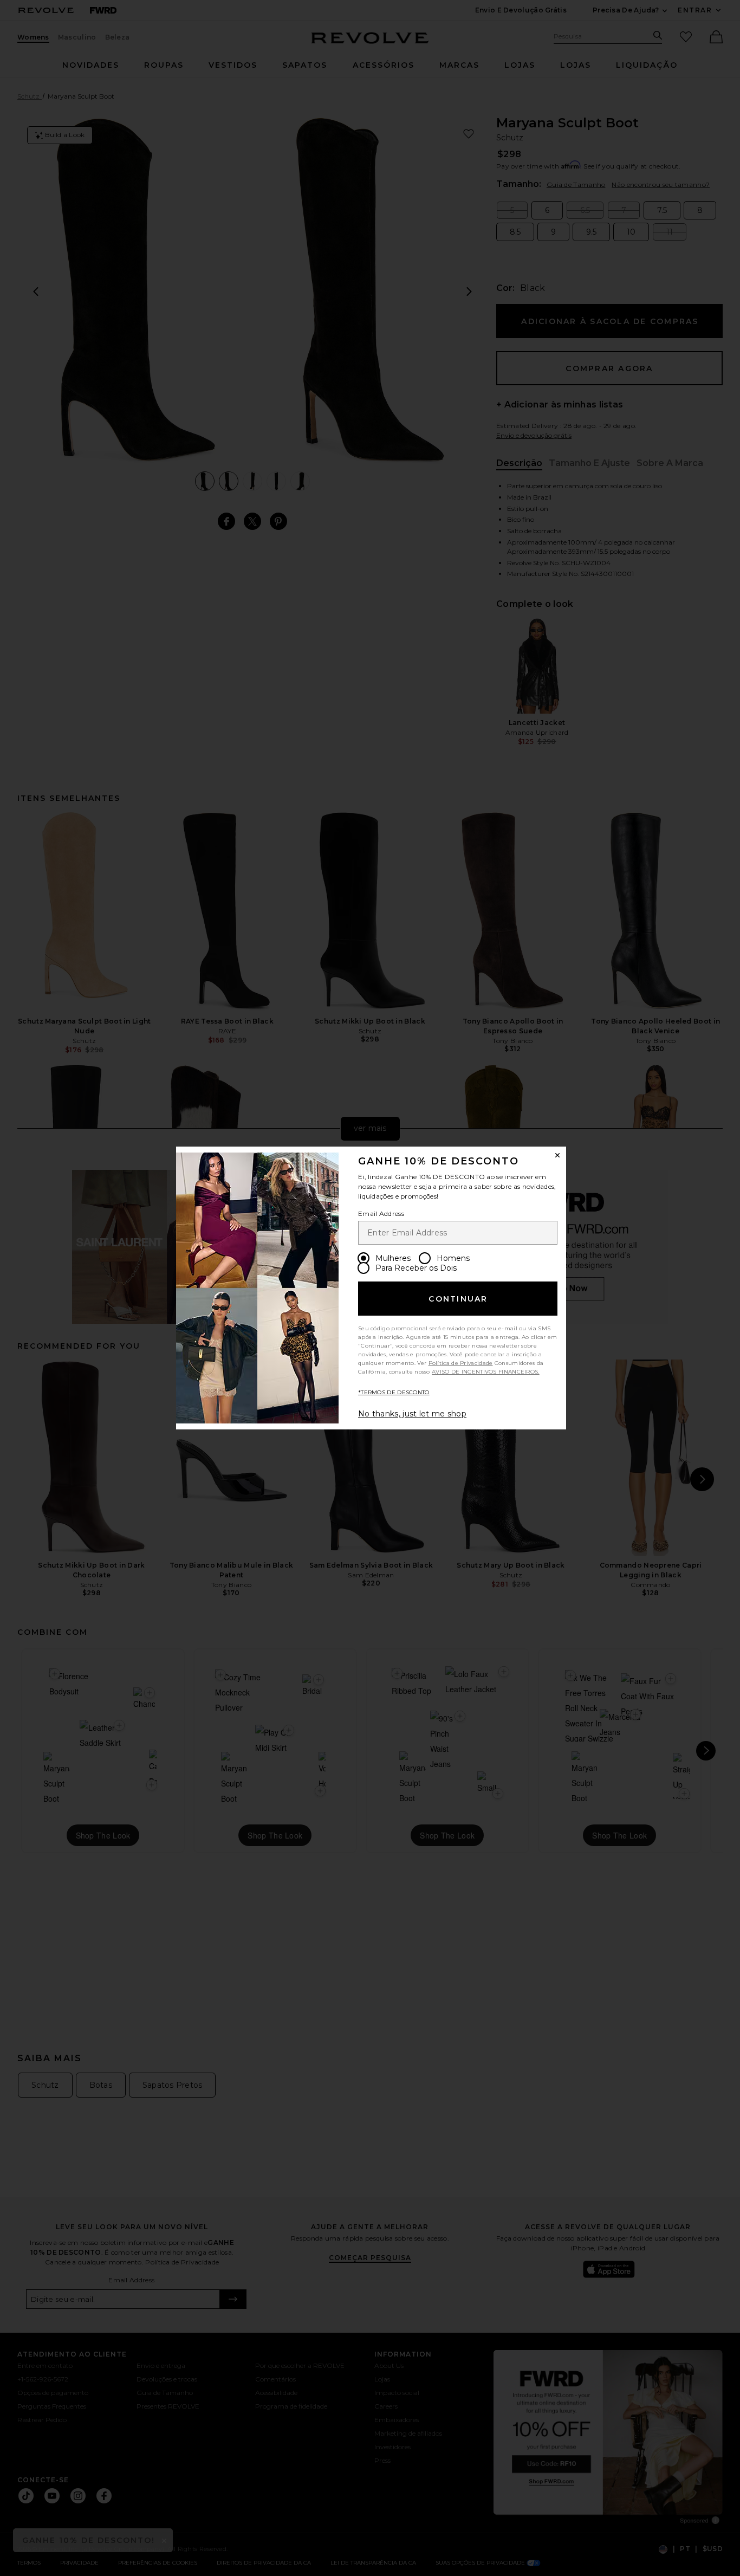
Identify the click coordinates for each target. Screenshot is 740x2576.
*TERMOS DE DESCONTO (394, 1392)
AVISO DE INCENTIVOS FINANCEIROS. (486, 1372)
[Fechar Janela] (557, 1155)
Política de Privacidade (461, 1363)
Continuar (458, 1299)
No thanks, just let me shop (412, 1414)
